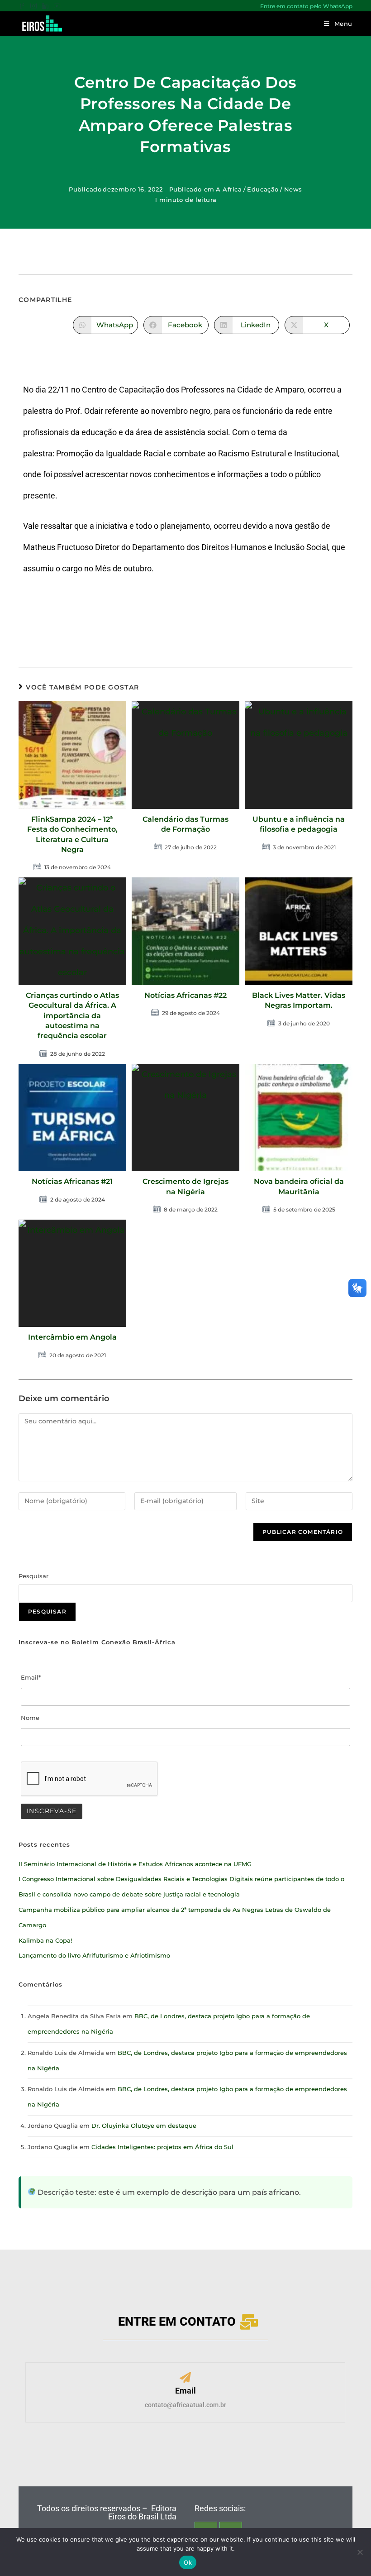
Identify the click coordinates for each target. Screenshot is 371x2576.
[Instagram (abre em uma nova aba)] (33, 6)
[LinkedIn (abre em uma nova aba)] (45, 6)
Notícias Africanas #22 (185, 995)
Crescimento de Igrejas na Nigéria (185, 1186)
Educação (263, 189)
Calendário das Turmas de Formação (185, 824)
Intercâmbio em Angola (72, 1337)
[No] (360, 2552)
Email (185, 2391)
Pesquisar (33, 1576)
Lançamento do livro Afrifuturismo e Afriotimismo (94, 1955)
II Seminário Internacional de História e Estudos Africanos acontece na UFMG (135, 1864)
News (293, 189)
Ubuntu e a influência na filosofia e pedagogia (299, 824)
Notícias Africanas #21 (72, 1181)
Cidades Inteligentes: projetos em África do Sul (162, 2147)
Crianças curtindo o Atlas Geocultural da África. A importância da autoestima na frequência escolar (72, 1016)
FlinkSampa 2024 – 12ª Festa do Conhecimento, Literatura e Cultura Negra (72, 834)
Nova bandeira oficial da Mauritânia (299, 1186)
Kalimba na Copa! (45, 1940)
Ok (188, 2562)
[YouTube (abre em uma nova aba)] (57, 6)
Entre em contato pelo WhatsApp (306, 6)
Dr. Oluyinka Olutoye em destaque (144, 2126)
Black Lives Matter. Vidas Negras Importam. (299, 1000)
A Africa (229, 189)
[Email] (185, 2378)
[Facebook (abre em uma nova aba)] (23, 6)
